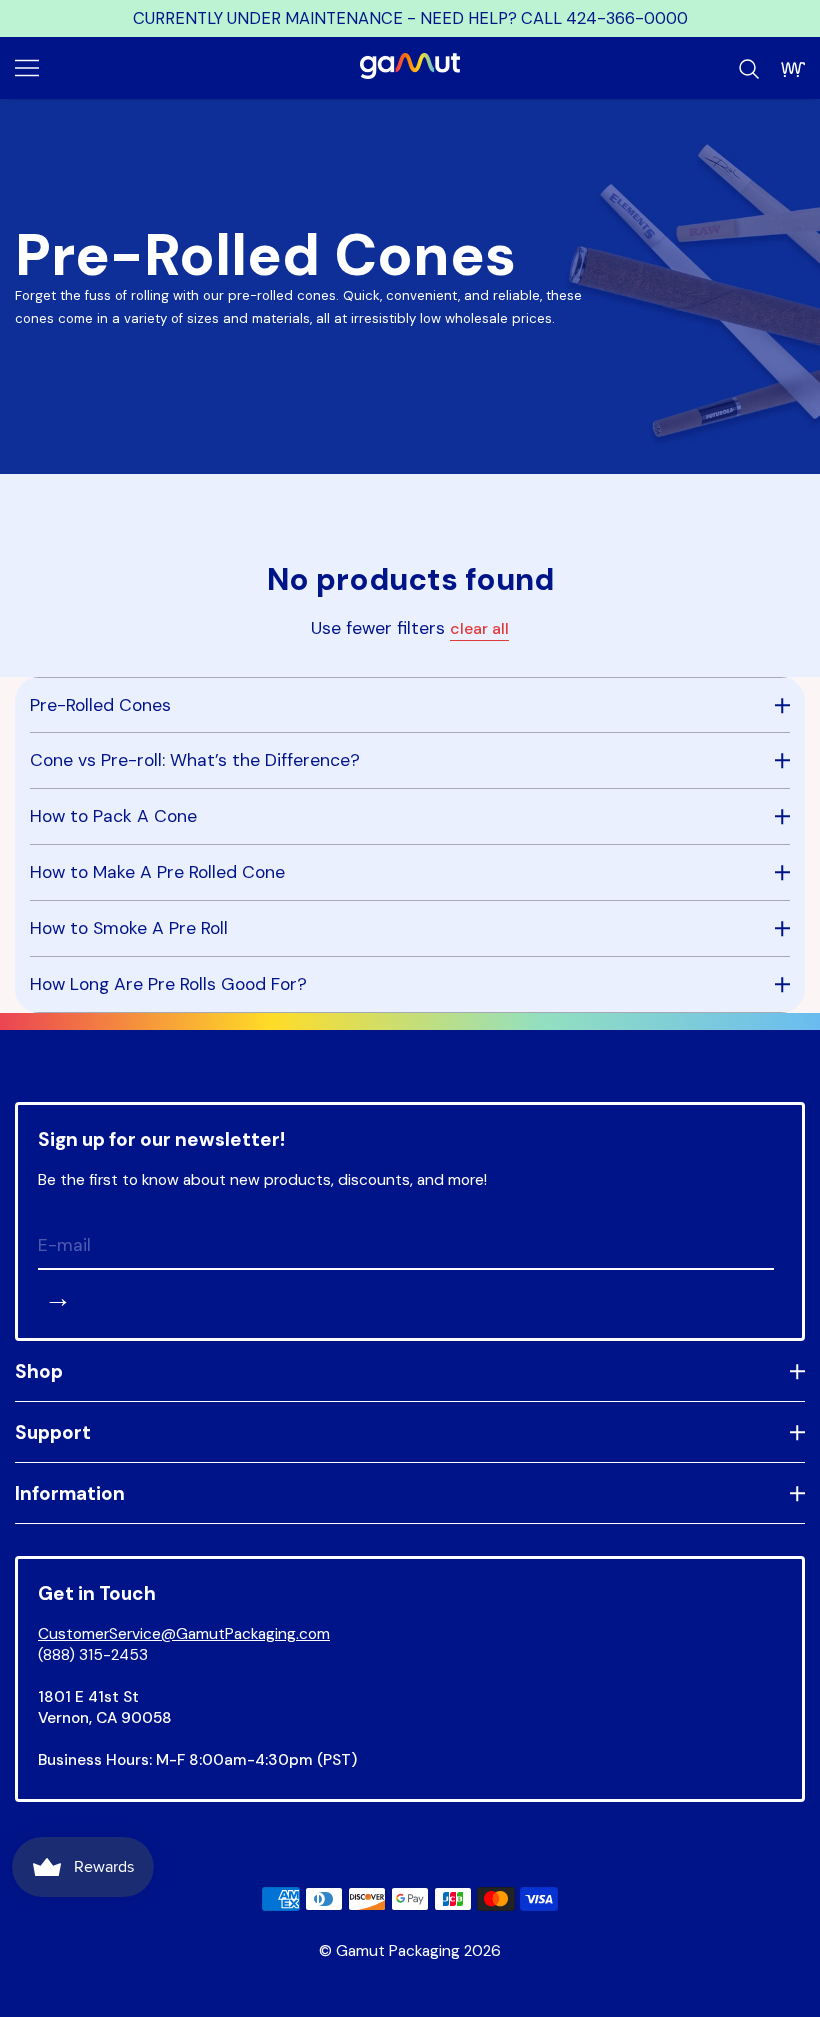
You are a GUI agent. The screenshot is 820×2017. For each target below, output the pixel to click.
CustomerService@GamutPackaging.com (184, 1634)
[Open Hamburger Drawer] (27, 68)
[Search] (749, 69)
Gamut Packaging (398, 1951)
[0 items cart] (793, 69)
